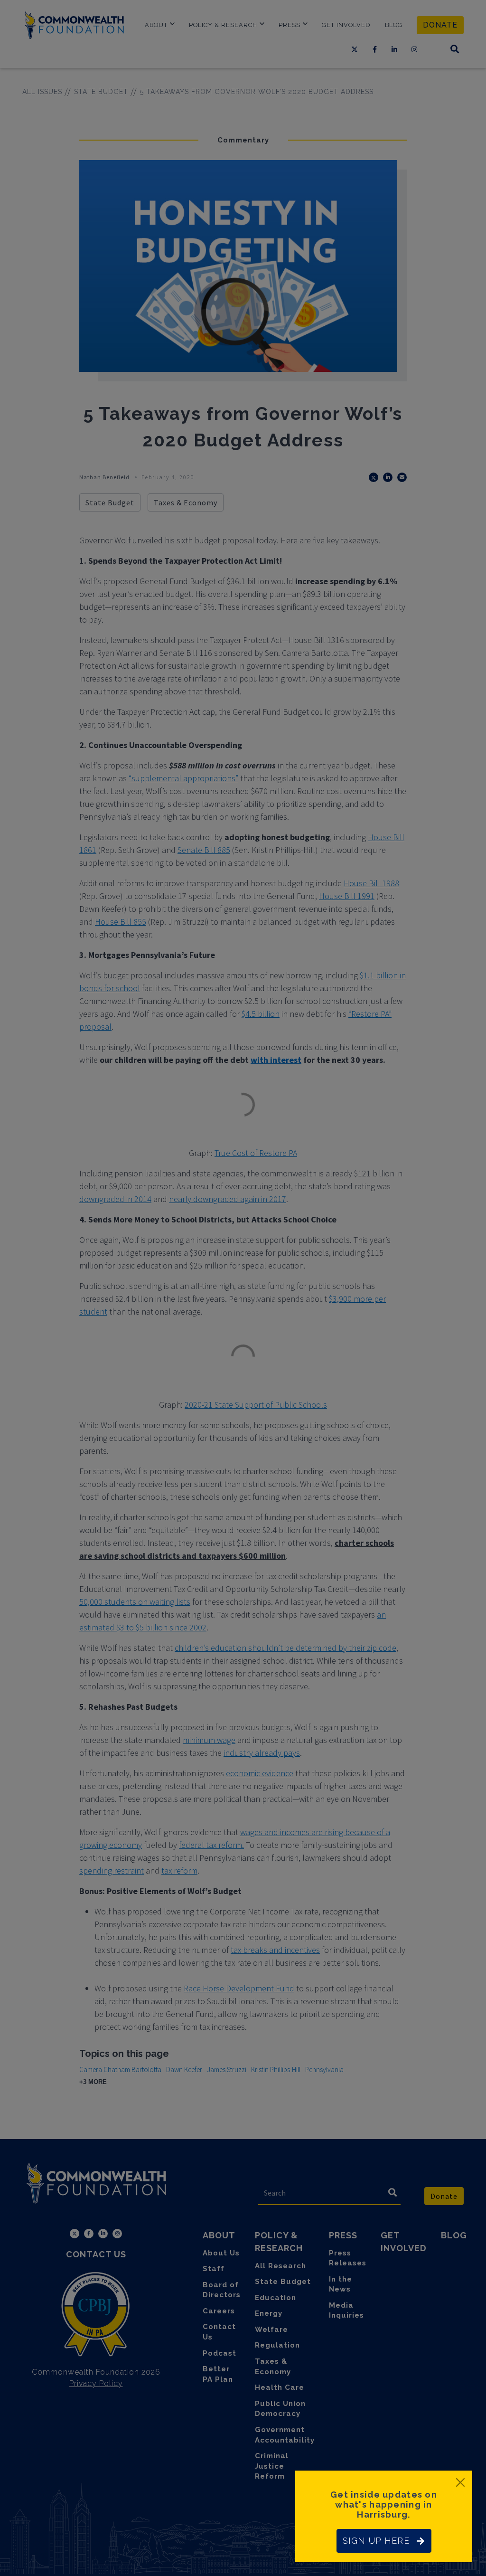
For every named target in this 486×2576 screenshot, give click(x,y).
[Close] (460, 2482)
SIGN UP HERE (376, 2541)
